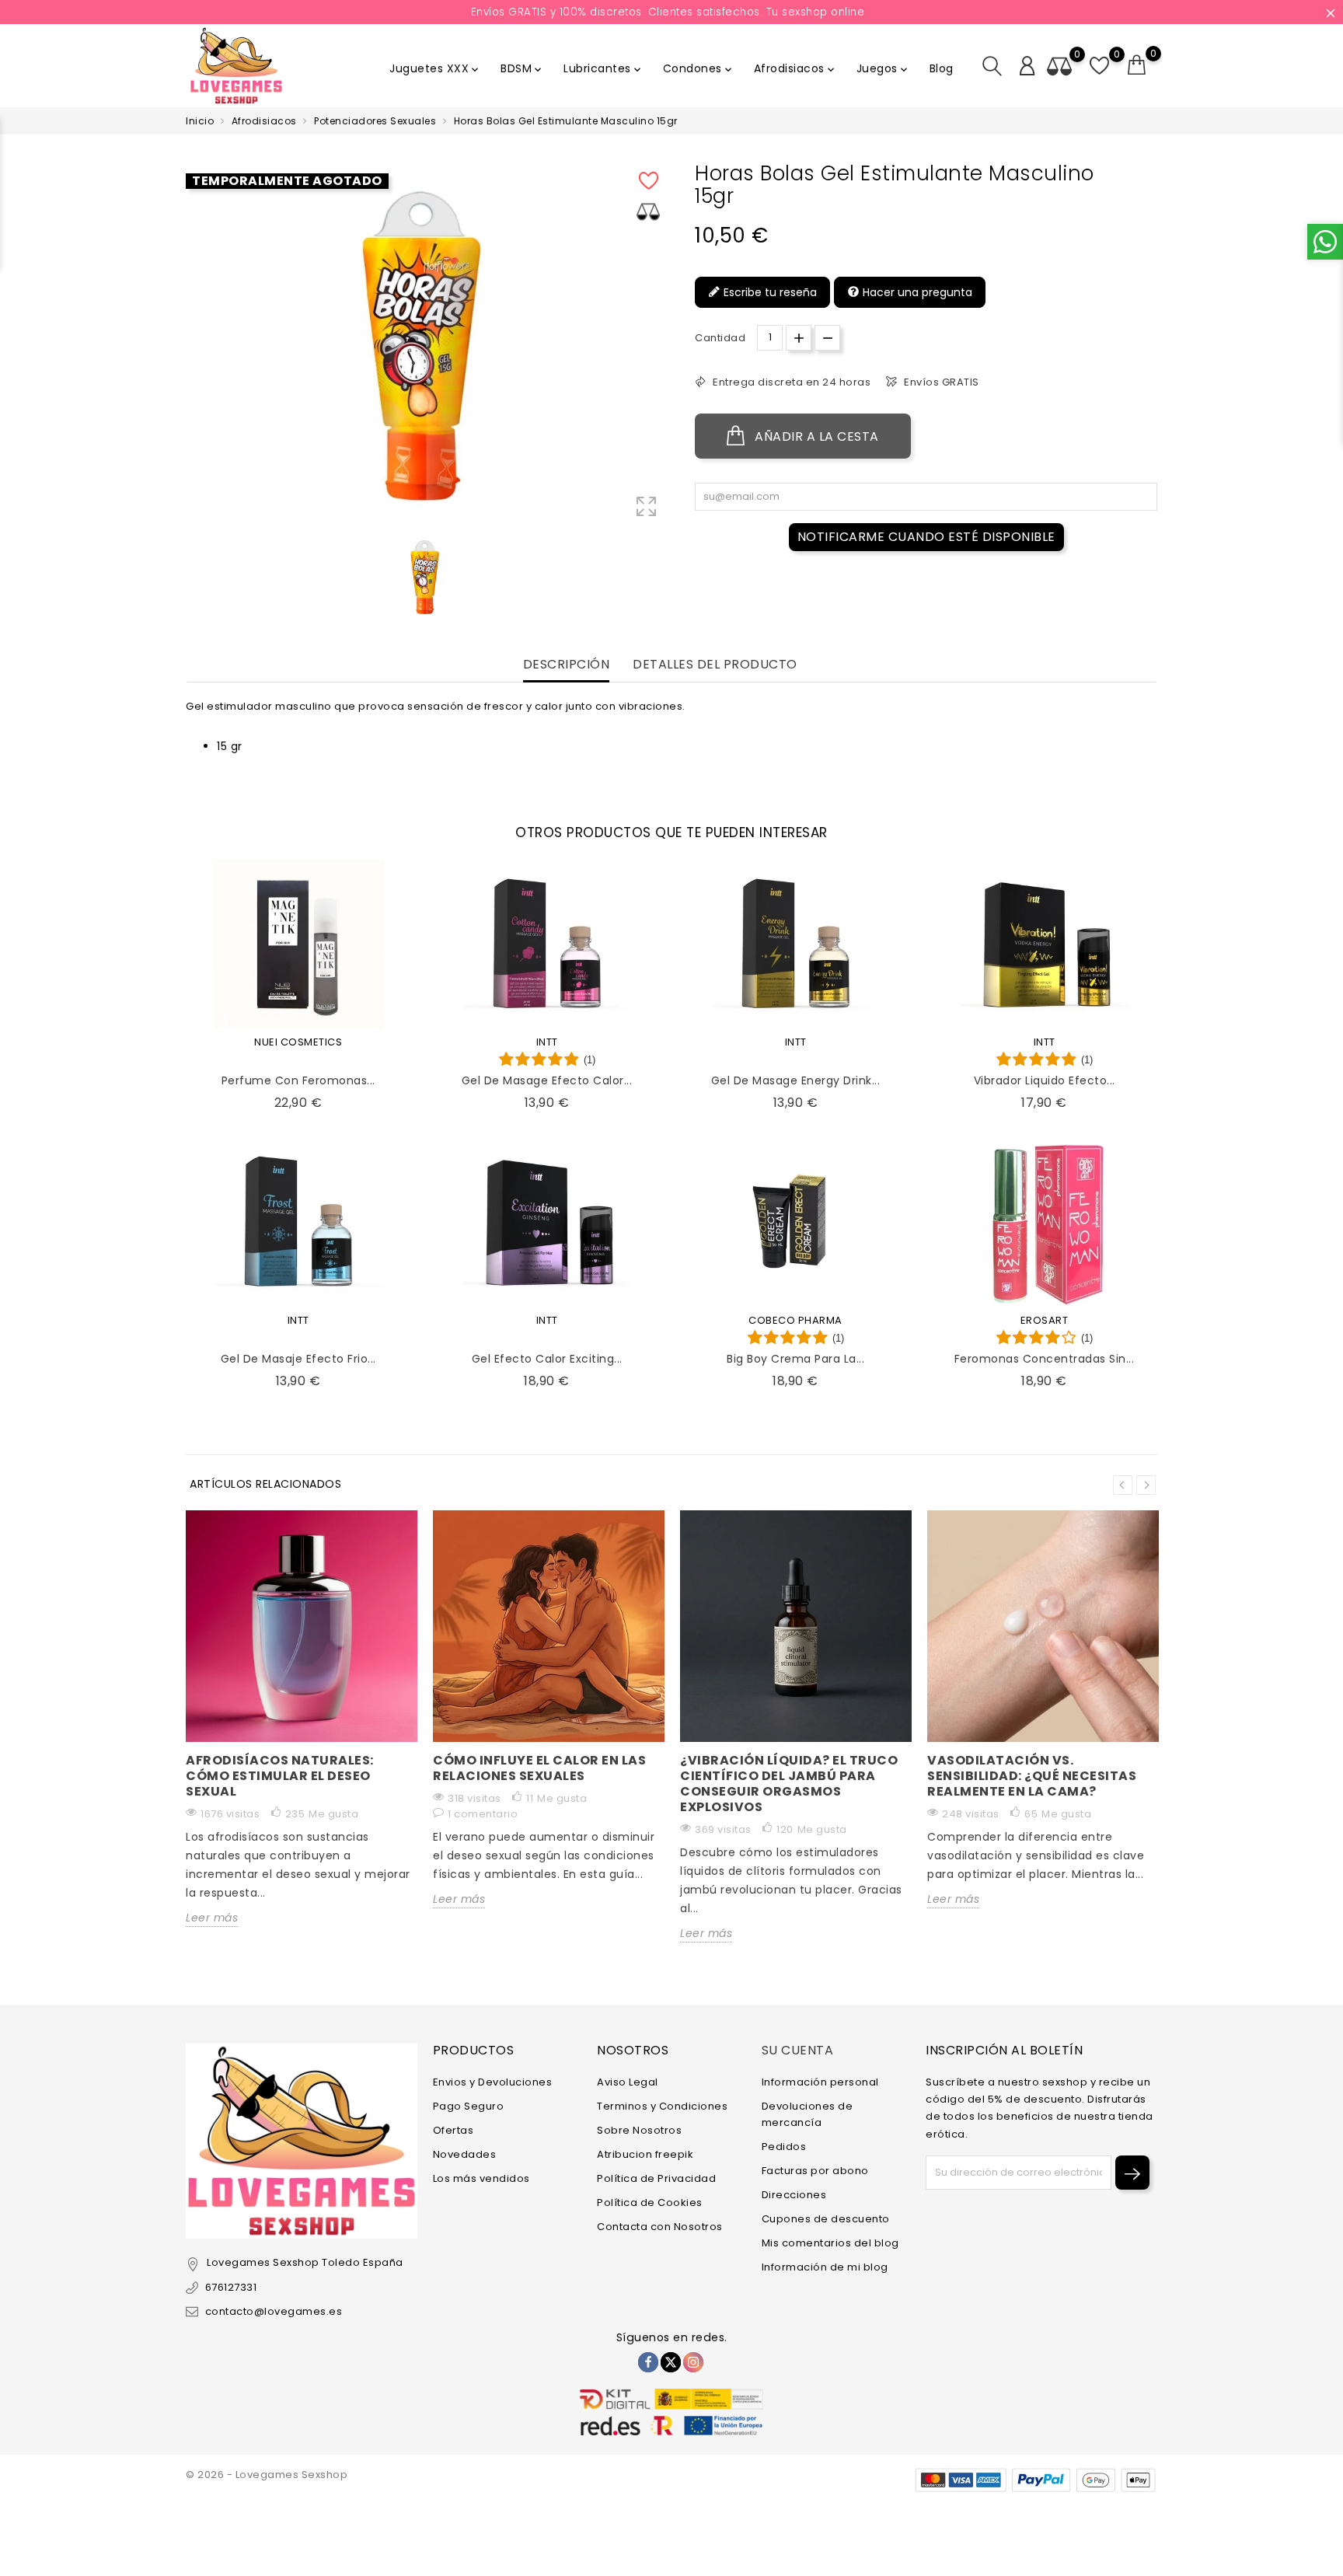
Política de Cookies (650, 2203)
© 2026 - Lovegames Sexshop (267, 2475)
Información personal (820, 2082)
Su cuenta (798, 2050)
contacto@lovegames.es (274, 2311)
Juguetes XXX (435, 68)
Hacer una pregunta (916, 292)
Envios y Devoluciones (493, 2082)
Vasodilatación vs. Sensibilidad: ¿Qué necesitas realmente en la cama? (1032, 1776)
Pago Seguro (469, 2106)
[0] (1137, 65)
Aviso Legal (628, 2082)
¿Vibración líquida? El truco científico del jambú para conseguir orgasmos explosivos (789, 1784)
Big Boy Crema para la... (795, 1359)
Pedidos (784, 2147)
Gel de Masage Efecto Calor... (547, 1080)
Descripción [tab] (567, 665)
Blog (942, 68)
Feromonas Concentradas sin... (1045, 1359)
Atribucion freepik (645, 2154)
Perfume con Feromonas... (298, 1080)
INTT (547, 1042)
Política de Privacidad (656, 2178)
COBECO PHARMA (795, 1320)
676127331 (231, 2287)
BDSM (522, 68)
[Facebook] (648, 2362)
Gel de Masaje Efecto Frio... (298, 1359)
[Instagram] (693, 2362)
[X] (671, 2362)
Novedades (465, 2154)
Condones (699, 68)
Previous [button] (1123, 1485)
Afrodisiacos (795, 68)
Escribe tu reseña (769, 292)
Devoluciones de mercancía (808, 2114)
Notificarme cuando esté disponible (926, 537)
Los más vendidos (481, 2178)
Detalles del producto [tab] (715, 665)
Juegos (883, 68)
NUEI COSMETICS (298, 1042)
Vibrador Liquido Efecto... (1045, 1080)
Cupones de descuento (826, 2219)
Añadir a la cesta (815, 436)
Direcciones (794, 2195)
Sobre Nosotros (639, 2130)
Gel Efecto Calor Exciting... (547, 1359)
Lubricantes (603, 68)
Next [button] (1146, 1485)
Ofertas (453, 2130)
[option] (426, 577)
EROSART (1045, 1320)
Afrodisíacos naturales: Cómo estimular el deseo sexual (280, 1776)
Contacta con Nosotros (660, 2227)
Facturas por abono (815, 2171)
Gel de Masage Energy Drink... (796, 1080)
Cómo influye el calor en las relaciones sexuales (539, 1768)
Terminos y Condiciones (662, 2106)
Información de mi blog (825, 2267)
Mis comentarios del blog (830, 2243)
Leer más (212, 1918)
